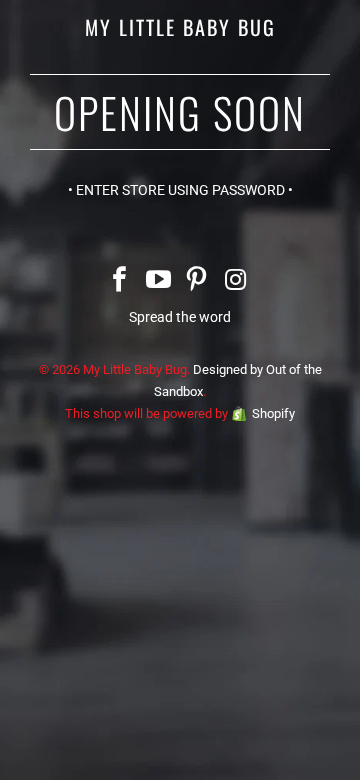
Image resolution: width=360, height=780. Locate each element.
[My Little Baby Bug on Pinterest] (198, 281)
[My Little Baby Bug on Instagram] (236, 281)
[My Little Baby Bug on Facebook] (120, 281)
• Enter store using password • (180, 190)
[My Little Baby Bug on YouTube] (159, 281)
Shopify (273, 413)
